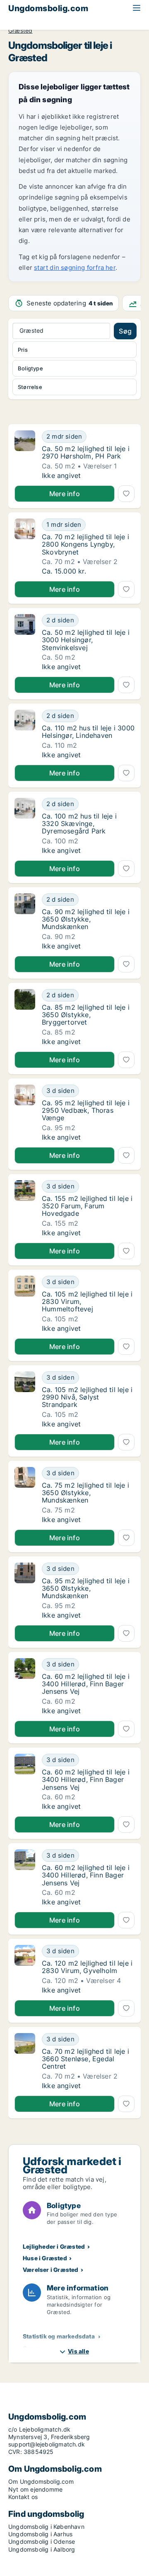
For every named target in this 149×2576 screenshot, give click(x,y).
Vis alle (78, 2351)
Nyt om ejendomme (35, 2489)
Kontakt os (23, 2497)
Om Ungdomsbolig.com (41, 2481)
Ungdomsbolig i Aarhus (40, 2534)
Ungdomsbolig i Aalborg (42, 2549)
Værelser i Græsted (51, 2270)
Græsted (20, 31)
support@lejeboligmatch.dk (47, 2444)
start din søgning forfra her (75, 268)
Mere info (65, 494)
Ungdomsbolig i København (46, 2527)
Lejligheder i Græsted (54, 2246)
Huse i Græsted (45, 2258)
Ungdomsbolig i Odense (42, 2541)
